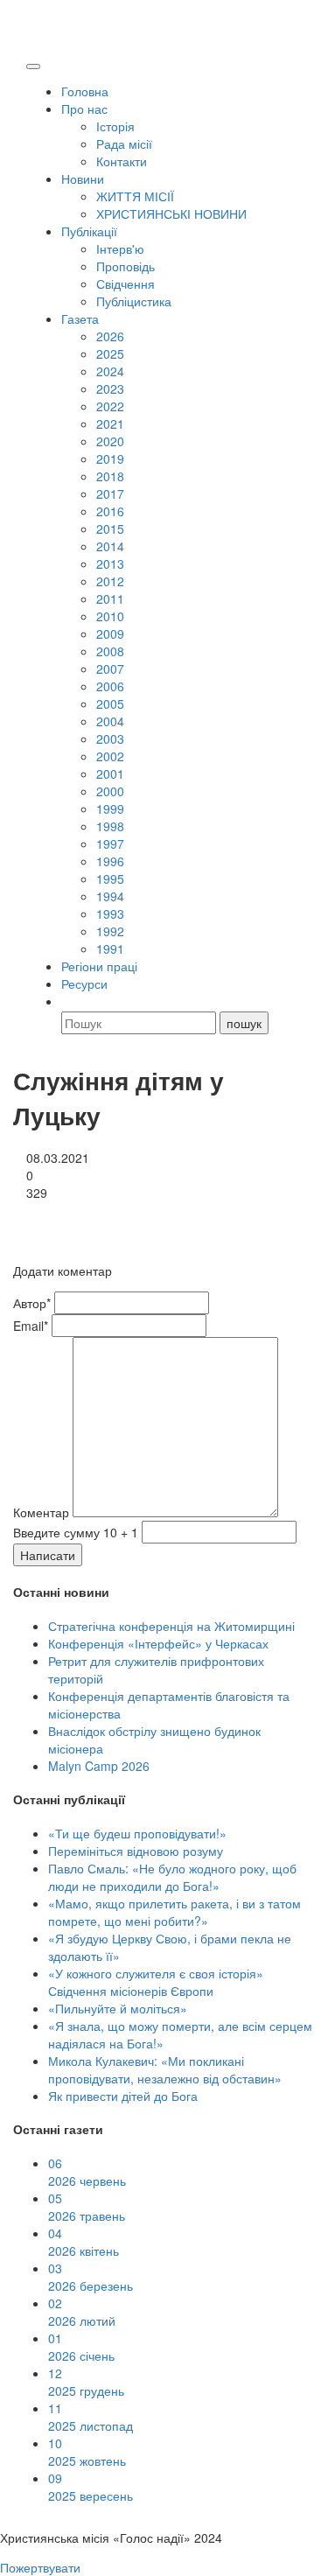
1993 (110, 913)
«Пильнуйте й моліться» (118, 2008)
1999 (110, 808)
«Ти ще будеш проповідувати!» (137, 1833)
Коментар (41, 1512)
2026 (110, 336)
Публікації (89, 231)
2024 (110, 371)
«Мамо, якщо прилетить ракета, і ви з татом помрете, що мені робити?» (174, 1912)
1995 (110, 878)
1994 (110, 896)
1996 (110, 861)
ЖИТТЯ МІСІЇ (135, 196)
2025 (110, 353)
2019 (110, 458)
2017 (110, 493)
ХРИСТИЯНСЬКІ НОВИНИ (171, 213)
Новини (83, 178)
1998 (110, 826)
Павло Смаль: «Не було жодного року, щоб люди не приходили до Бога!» (172, 1877)
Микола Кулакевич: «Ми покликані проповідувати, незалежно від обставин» (165, 2069)
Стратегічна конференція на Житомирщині (171, 1626)
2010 (110, 616)
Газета (80, 318)
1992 (110, 931)
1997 (110, 843)
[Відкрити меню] (33, 66)
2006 (110, 686)
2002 (110, 756)
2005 (110, 703)
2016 (110, 511)
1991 (110, 948)
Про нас (84, 108)
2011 (110, 598)
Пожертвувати (40, 2567)
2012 (110, 581)
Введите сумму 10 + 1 (76, 1532)
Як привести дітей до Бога (123, 2096)
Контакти (122, 161)
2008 (110, 651)
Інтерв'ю (120, 248)
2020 (110, 441)
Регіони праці (99, 966)
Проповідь (126, 266)
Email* (31, 1326)
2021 (110, 423)
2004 (110, 721)
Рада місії (124, 143)
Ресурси (84, 983)
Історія (115, 126)
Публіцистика (134, 301)
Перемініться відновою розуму (136, 1851)
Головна (85, 91)
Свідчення (126, 283)
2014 (110, 546)
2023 (110, 388)
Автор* (32, 1303)
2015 (110, 528)
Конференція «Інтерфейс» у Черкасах (158, 1643)
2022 (110, 406)
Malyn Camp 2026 (99, 1766)
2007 (110, 668)
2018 (110, 476)
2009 (110, 633)
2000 (110, 791)
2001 (110, 773)
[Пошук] (69, 1001)
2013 (110, 563)
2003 (110, 738)
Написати (48, 1555)
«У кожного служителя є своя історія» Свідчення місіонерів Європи (156, 1982)
